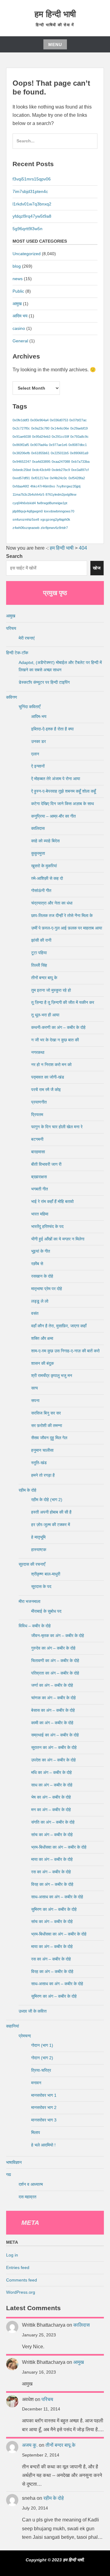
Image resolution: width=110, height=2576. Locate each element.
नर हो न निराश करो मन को (51, 1065)
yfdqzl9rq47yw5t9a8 (32, 216)
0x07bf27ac (78, 420)
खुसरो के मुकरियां (44, 866)
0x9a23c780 (40, 428)
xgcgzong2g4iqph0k (55, 519)
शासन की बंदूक (42, 1363)
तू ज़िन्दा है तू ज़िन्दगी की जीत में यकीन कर (63, 1002)
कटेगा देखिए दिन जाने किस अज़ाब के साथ (62, 804)
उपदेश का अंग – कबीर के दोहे (53, 1760)
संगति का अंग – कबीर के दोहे (53, 1822)
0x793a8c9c (79, 437)
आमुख (17, 304)
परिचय (11, 628)
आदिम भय (20, 316)
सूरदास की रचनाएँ (32, 1564)
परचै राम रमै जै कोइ (46, 1090)
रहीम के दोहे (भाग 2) (47, 1500)
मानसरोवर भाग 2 (44, 2107)
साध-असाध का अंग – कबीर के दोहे (57, 1897)
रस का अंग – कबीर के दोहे (51, 1872)
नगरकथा (38, 1052)
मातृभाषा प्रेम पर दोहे (47, 1289)
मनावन (36, 2083)
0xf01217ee (40, 478)
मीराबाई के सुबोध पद (46, 1611)
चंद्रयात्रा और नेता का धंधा (52, 903)
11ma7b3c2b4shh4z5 (28, 494)
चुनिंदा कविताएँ (29, 707)
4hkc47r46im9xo (43, 486)
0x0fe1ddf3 (21, 420)
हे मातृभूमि (38, 1537)
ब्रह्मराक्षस (39, 1177)
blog (17, 266)
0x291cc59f (60, 437)
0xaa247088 (61, 462)
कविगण (12, 697)
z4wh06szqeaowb (26, 528)
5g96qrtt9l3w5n (28, 229)
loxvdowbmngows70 (59, 511)
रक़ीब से (37, 1264)
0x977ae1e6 (58, 445)
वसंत (35, 1313)
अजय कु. (30, 2445)
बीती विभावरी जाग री (46, 1164)
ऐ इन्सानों (38, 766)
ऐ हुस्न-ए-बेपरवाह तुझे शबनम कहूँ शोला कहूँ (64, 791)
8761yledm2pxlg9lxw (61, 494)
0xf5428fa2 (77, 478)
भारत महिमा (40, 1214)
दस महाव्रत (28, 2197)
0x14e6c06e (60, 428)
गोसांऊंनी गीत (41, 890)
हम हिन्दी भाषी (55, 14)
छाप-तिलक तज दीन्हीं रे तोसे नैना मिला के (62, 915)
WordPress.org (21, 2292)
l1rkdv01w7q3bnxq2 (32, 204)
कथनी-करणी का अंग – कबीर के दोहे (58, 1027)
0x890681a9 (79, 453)
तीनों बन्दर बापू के (44, 978)
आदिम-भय (39, 716)
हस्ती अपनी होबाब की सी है (51, 1512)
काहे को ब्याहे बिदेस (45, 841)
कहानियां (13, 2026)
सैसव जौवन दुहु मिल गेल (49, 1438)
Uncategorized (27, 254)
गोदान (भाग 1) (42, 2045)
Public (18, 291)
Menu (55, 45)
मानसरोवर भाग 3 (44, 2120)
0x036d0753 (59, 420)
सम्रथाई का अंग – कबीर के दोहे (55, 1735)
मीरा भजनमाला (29, 1601)
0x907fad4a (39, 445)
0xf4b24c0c (59, 478)
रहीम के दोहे (28, 1490)
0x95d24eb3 (41, 437)
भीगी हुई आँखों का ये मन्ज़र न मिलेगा (58, 1239)
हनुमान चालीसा (42, 1450)
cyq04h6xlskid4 (24, 503)
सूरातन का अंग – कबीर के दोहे (54, 1747)
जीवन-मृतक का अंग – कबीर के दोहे (58, 1636)
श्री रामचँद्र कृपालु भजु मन (52, 1375)
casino (19, 328)
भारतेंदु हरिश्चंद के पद (47, 1226)
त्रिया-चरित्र (41, 2070)
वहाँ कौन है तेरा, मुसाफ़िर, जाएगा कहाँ (59, 1326)
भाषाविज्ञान (14, 2162)
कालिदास (38, 828)
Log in (12, 2255)
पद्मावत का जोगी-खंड (48, 1077)
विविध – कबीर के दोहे (35, 1626)
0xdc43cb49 (41, 470)
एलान (35, 754)
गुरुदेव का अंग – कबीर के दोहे (53, 1648)
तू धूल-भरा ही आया (45, 1015)
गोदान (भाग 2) (42, 2058)
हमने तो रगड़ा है (43, 1475)
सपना (35, 1400)
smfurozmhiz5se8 (26, 519)
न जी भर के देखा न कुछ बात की (55, 1040)
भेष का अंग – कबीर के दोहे (51, 1797)
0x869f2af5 (21, 445)
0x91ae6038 (22, 437)
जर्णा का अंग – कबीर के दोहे (52, 1685)
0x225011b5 (60, 453)
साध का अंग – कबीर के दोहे (52, 1785)
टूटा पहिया (39, 953)
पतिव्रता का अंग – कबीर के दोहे (55, 1673)
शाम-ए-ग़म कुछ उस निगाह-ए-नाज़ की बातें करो (65, 1351)
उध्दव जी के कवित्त (33, 2011)
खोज (97, 568)
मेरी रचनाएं (27, 638)
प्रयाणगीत (39, 1102)
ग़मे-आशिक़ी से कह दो (47, 878)
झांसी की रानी (41, 940)
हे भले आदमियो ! (43, 2145)
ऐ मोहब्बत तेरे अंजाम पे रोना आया (56, 779)
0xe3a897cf (80, 470)
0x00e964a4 (39, 420)
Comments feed (22, 2280)
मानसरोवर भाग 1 (44, 2095)
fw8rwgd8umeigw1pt (52, 503)
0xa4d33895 (41, 462)
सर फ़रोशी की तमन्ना (47, 1425)
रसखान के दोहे (42, 1276)
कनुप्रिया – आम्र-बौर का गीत (53, 816)
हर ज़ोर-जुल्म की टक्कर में (51, 1525)
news (18, 279)
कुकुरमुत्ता (38, 853)
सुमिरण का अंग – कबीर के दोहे (54, 1909)
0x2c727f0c (21, 428)
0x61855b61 (40, 453)
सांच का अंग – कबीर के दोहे (52, 1835)
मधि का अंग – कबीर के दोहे (51, 1772)
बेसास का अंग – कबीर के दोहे (53, 1710)
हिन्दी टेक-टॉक (17, 653)
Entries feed (18, 2267)
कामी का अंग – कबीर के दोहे (52, 1723)
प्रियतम (37, 1115)
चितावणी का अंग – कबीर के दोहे (55, 1661)
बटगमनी (37, 1139)
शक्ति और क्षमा (42, 1338)
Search (14, 556)
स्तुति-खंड (39, 1463)
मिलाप (36, 2132)
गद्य (9, 2175)
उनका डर (38, 741)
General (20, 341)
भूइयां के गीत (41, 1251)
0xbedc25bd (22, 470)
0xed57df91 (21, 478)
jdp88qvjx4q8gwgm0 (28, 511)
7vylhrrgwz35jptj (68, 486)
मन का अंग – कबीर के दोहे (51, 1810)
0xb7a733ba (80, 462)
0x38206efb (21, 453)
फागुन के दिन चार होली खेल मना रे (57, 1127)
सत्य (35, 1388)
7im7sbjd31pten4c (30, 191)
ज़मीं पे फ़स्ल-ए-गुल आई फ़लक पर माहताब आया (67, 928)
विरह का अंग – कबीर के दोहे (52, 1884)
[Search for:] (55, 144)
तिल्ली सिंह (39, 965)
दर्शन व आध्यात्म (31, 2184)
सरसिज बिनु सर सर (46, 1413)
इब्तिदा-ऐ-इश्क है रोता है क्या (52, 729)
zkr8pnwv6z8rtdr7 (54, 528)
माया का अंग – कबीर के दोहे (52, 1859)
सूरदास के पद (41, 1586)
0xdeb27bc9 (61, 470)
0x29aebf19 (79, 428)
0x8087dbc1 (78, 445)
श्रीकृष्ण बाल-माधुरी (46, 1574)
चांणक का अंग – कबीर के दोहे (53, 1698)
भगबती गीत (40, 1189)
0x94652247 (22, 462)
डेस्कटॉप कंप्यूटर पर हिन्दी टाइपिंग (44, 682)
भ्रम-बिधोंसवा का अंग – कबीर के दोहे (59, 1847)
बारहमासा (38, 1152)
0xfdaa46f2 (21, 486)
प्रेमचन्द (25, 2036)
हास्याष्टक (39, 1550)
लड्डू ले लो (40, 1301)
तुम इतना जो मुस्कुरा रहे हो (51, 990)
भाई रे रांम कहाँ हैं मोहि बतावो (52, 1201)
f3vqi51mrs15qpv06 (32, 179)
